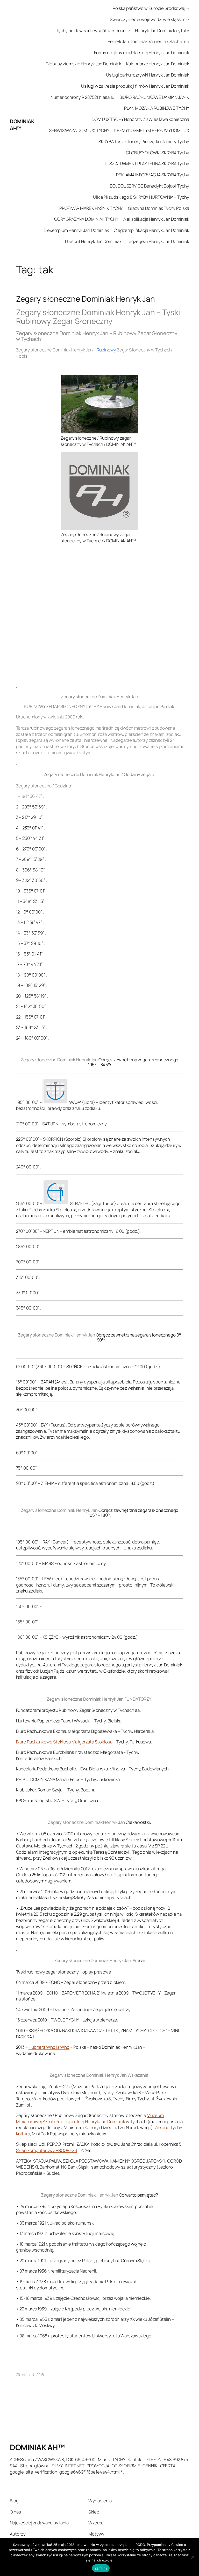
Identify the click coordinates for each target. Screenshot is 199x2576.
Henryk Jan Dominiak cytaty (162, 30)
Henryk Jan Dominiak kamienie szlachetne (148, 41)
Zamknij (101, 2568)
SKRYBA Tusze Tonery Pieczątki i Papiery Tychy (144, 141)
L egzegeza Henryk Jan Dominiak (158, 241)
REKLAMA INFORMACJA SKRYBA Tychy (153, 175)
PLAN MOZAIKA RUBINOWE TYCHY (157, 108)
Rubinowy (106, 350)
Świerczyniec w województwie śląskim (148, 19)
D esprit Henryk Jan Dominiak (93, 241)
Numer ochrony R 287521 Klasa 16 (82, 97)
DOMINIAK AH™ (37, 2447)
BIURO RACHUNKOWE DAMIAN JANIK (154, 97)
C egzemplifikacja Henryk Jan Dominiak (151, 230)
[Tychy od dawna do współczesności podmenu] (129, 30)
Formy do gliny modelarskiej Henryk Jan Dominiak (141, 53)
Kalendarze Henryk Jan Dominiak (158, 64)
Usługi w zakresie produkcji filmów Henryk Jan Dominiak (135, 86)
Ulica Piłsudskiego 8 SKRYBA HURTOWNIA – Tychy (141, 197)
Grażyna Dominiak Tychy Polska (159, 208)
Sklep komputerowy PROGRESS (47, 2150)
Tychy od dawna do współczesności (91, 30)
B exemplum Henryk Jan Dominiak (76, 230)
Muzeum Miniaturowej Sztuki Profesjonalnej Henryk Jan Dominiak (90, 2118)
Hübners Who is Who (49, 2047)
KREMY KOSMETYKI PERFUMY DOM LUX (152, 130)
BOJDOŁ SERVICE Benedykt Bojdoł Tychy (149, 186)
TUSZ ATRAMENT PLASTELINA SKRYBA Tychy (146, 164)
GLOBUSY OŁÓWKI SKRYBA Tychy (157, 153)
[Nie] (193, 2557)
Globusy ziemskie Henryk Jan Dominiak (83, 64)
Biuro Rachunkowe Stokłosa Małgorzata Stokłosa (64, 1742)
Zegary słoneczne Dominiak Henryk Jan (86, 299)
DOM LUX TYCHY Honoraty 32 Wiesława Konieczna (140, 119)
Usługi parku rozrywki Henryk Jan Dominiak (148, 75)
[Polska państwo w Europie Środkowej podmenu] (188, 8)
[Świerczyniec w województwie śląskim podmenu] (188, 19)
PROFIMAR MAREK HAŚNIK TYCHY (91, 208)
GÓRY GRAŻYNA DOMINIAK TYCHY (86, 219)
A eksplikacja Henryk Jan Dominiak (156, 219)
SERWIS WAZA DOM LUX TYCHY (79, 130)
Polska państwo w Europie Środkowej (149, 8)
